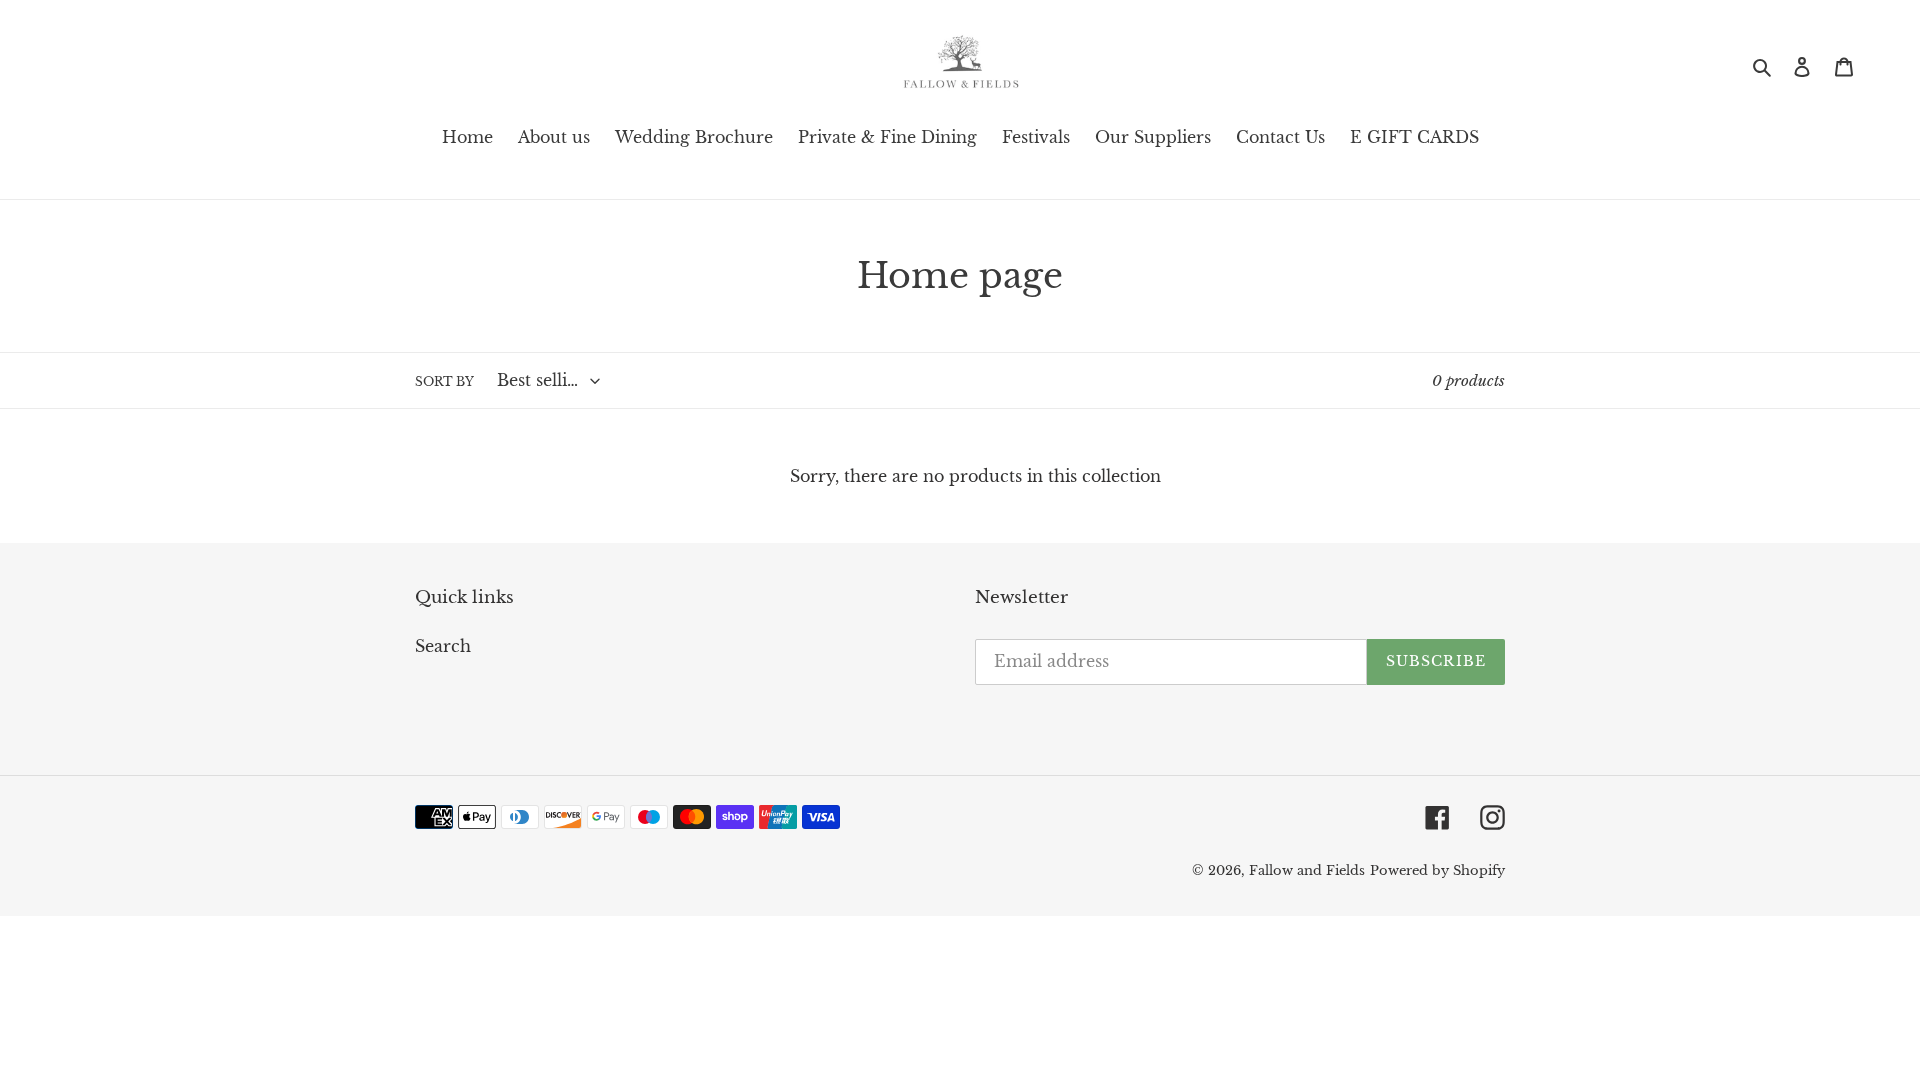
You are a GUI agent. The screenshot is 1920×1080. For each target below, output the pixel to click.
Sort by (444, 381)
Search (443, 646)
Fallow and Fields (1307, 870)
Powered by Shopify (1437, 870)
